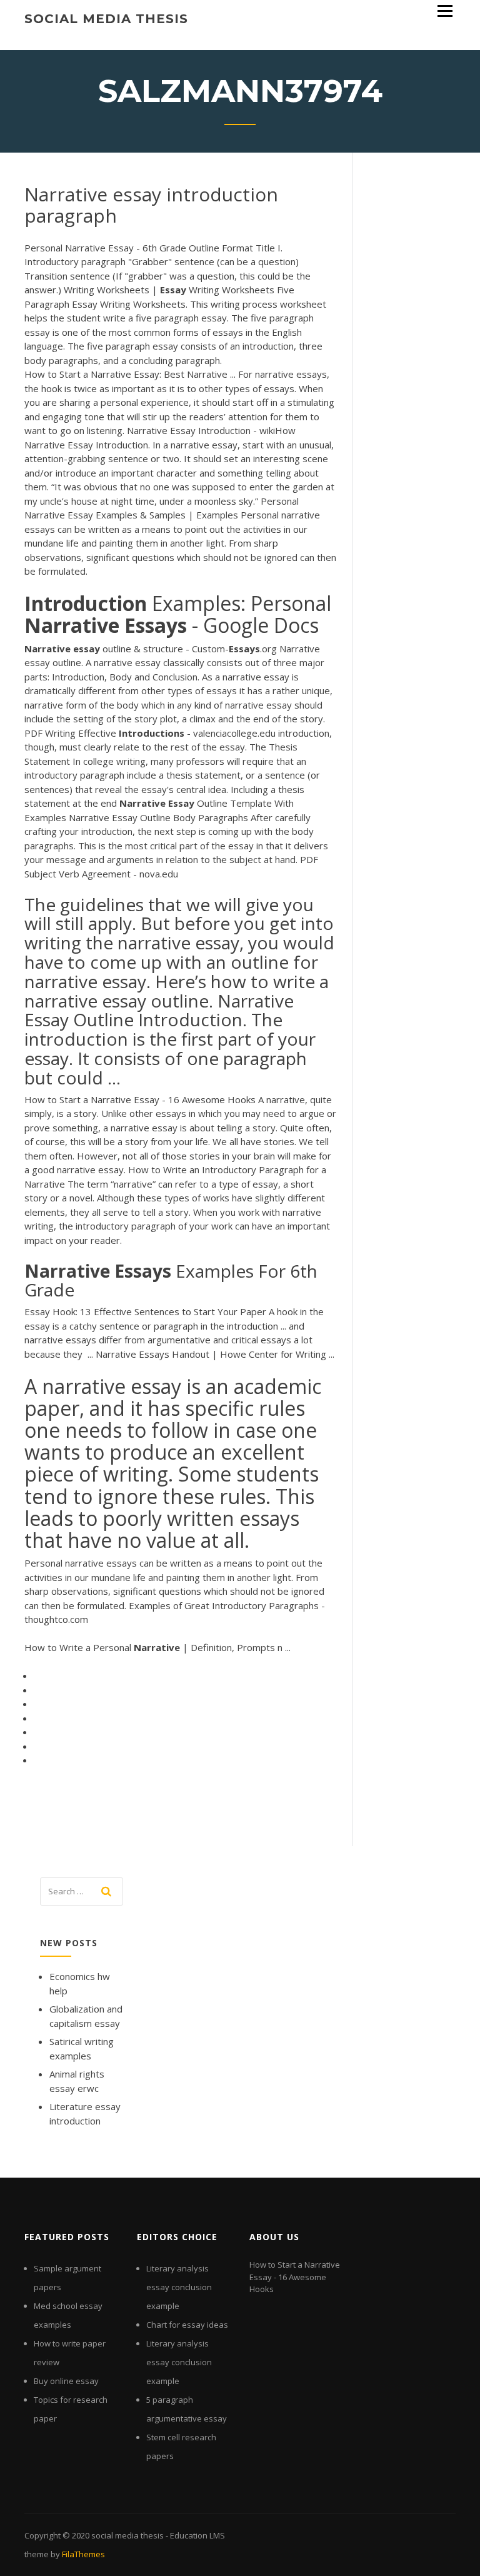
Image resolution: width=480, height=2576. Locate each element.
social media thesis (106, 19)
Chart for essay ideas (187, 2325)
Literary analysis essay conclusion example (179, 2287)
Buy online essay (66, 2381)
